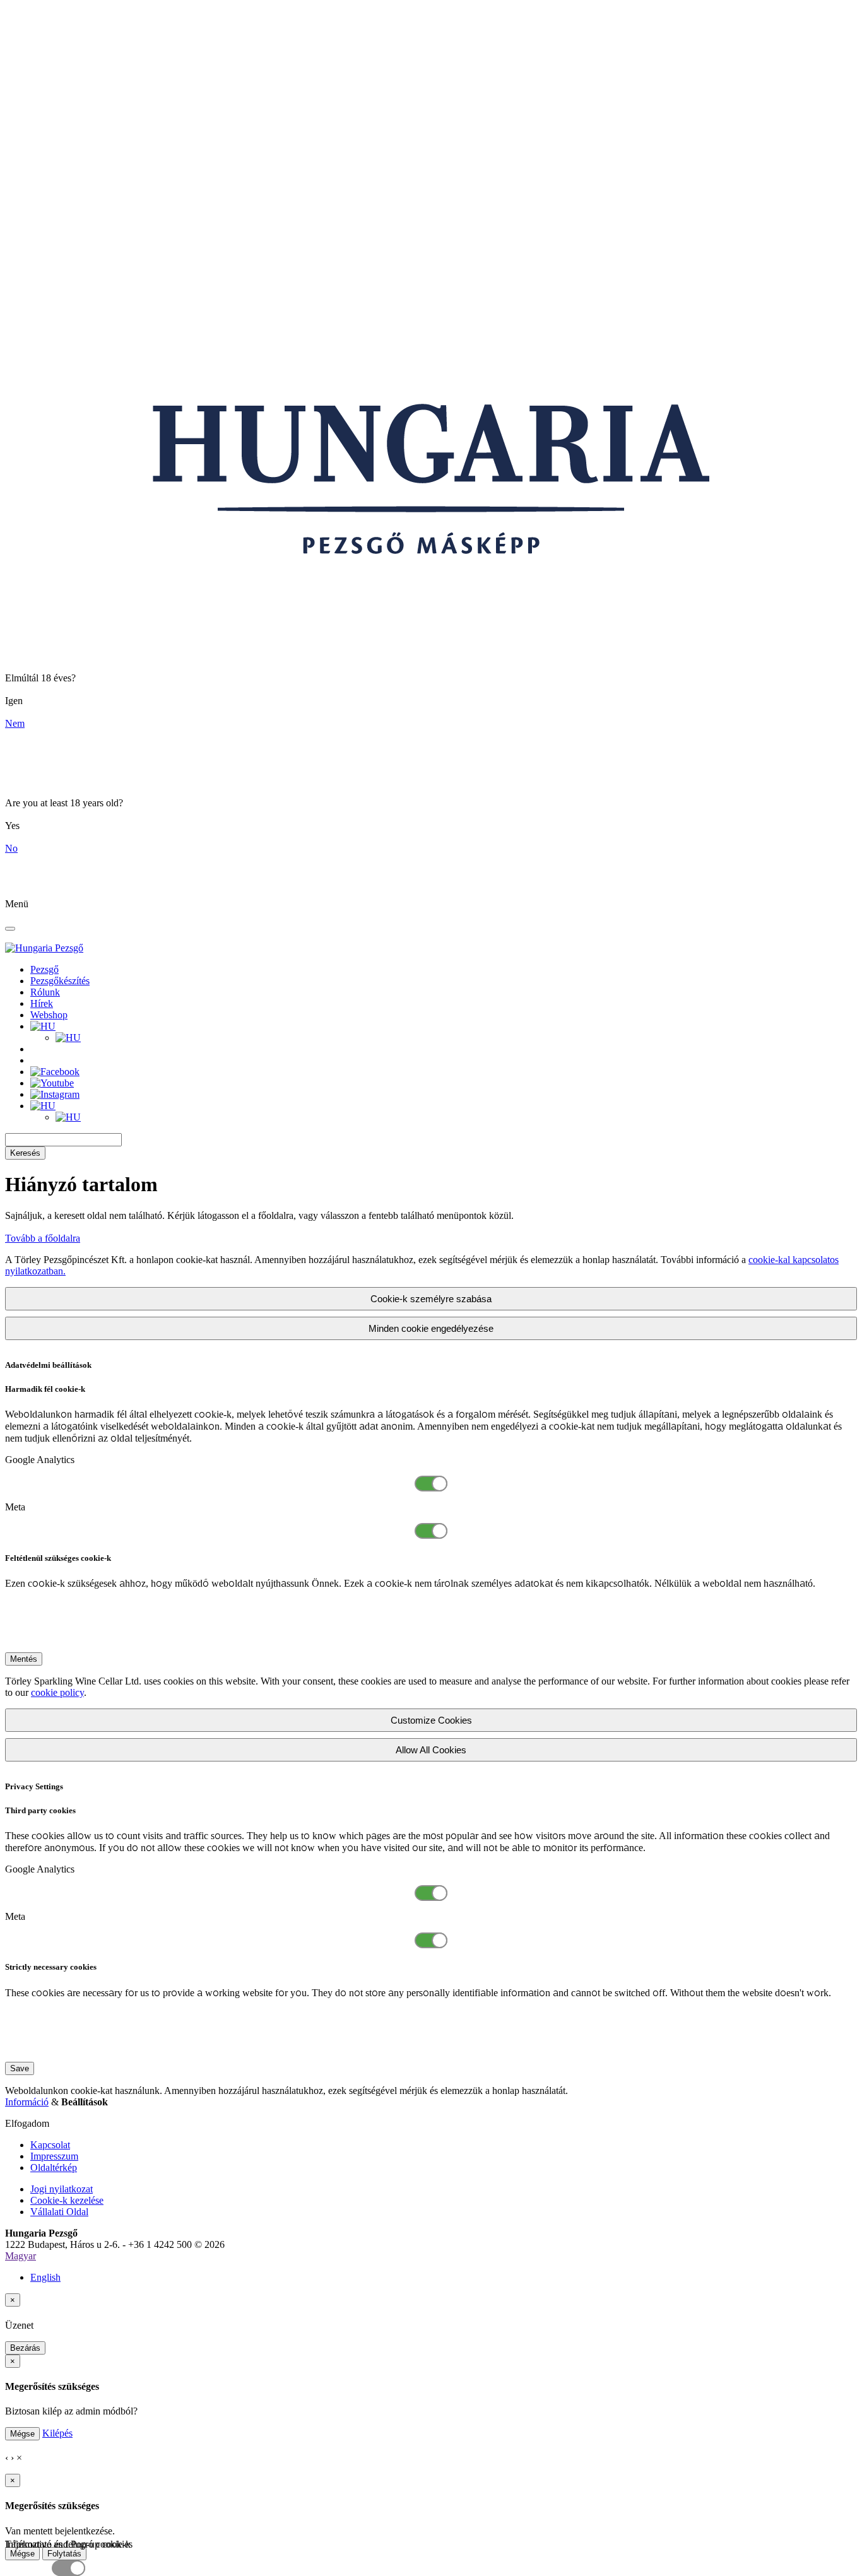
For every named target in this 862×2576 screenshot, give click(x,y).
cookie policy (57, 1692)
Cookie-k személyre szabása (431, 1299)
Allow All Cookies (431, 1750)
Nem (15, 723)
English (45, 2277)
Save (20, 2068)
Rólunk (45, 992)
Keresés (25, 1153)
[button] (43, 1026)
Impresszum (54, 2156)
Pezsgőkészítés (60, 981)
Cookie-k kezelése (67, 2200)
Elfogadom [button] (27, 2123)
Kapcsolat (50, 2145)
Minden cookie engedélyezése (431, 1328)
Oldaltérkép (54, 2167)
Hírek (42, 1003)
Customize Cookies (431, 1720)
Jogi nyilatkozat (62, 2189)
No (11, 848)
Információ (27, 2102)
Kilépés (57, 2433)
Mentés (24, 1659)
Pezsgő (44, 969)
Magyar (21, 2256)
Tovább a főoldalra (43, 1238)
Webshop (49, 1015)
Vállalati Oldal (59, 2212)
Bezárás (25, 2348)
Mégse (22, 2434)
